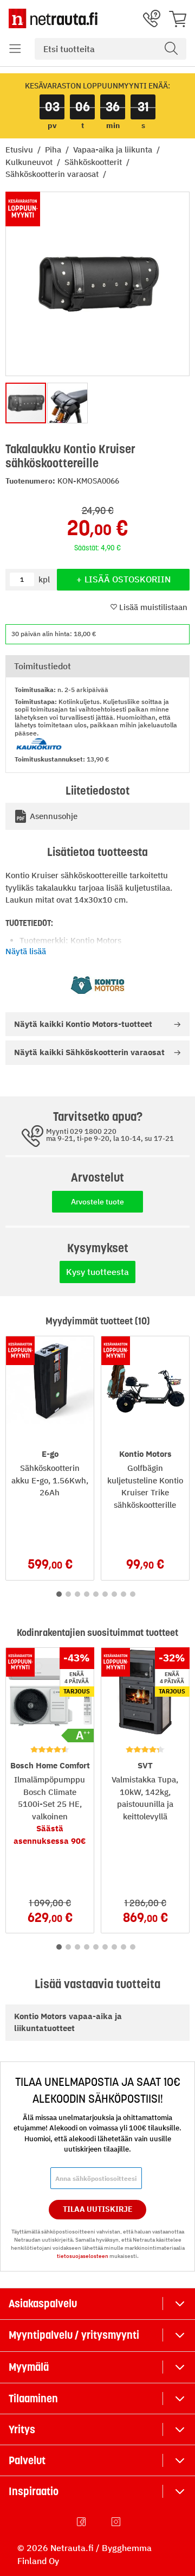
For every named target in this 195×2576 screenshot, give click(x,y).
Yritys (22, 2429)
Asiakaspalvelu (43, 2304)
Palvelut (27, 2460)
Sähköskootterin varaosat (53, 174)
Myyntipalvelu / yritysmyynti (74, 2335)
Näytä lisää (26, 951)
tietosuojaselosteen (83, 2256)
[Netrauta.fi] (53, 18)
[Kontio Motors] (97, 985)
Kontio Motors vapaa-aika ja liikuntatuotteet (68, 2022)
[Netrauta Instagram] (117, 2522)
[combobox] (110, 49)
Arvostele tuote (97, 1202)
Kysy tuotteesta (97, 1272)
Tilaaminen (33, 2399)
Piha (54, 150)
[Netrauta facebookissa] (82, 2522)
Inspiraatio (34, 2491)
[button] (15, 49)
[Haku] (171, 49)
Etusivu (20, 150)
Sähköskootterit (94, 162)
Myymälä (29, 2367)
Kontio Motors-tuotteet (83, 1024)
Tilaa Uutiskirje (98, 2209)
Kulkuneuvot (30, 162)
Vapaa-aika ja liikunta (114, 150)
